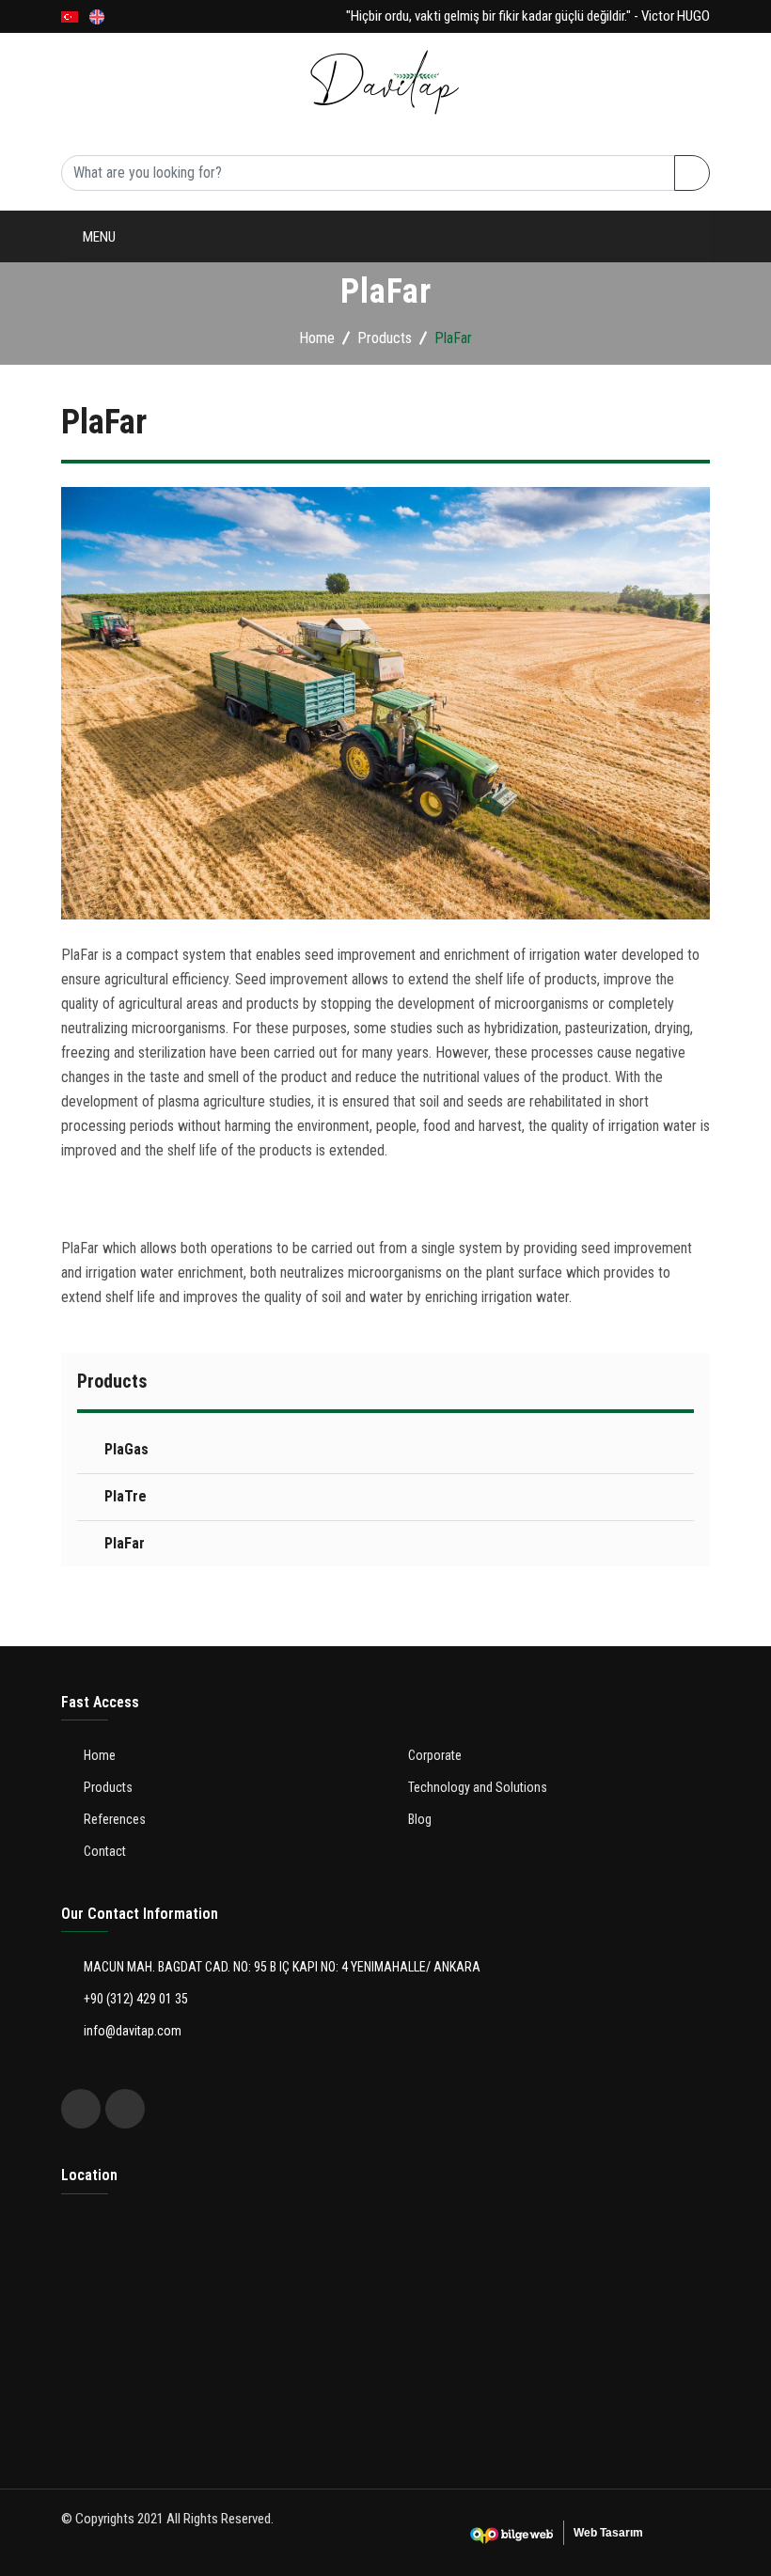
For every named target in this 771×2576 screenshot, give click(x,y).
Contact (111, 598)
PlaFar (125, 1543)
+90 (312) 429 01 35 (134, 1999)
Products (115, 392)
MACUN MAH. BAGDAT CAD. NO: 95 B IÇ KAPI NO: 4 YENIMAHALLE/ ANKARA (281, 1967)
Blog (97, 547)
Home (99, 288)
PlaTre (126, 1496)
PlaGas (126, 1449)
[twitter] (81, 2109)
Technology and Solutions (177, 443)
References (120, 495)
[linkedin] (125, 2109)
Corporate (118, 340)
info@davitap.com (131, 2031)
